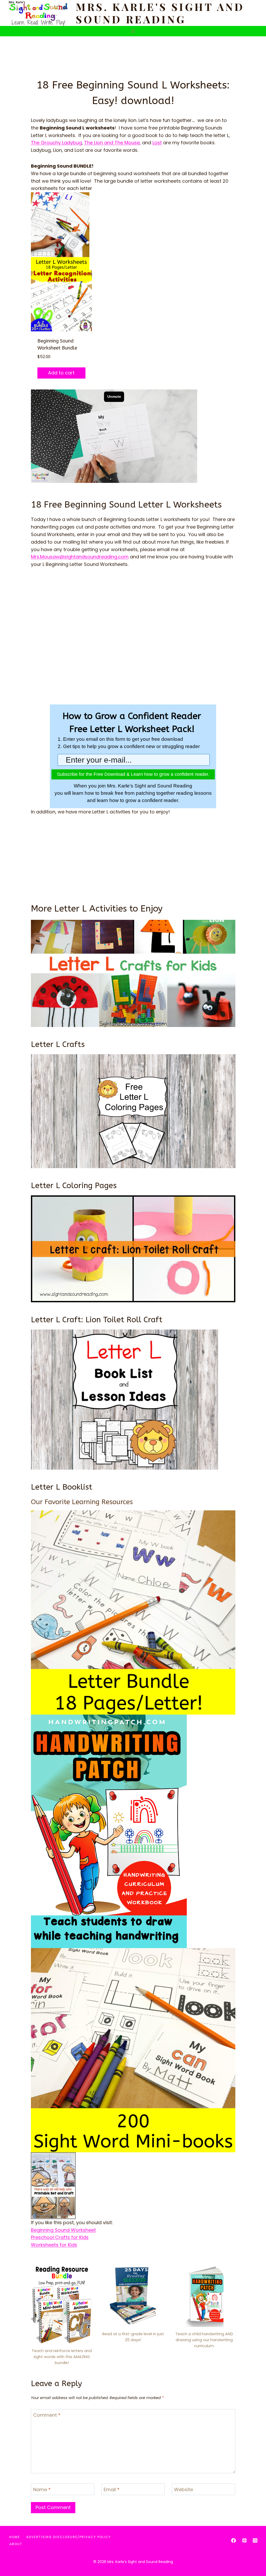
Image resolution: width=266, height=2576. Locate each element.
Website (184, 2490)
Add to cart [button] (61, 373)
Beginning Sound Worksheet (63, 2230)
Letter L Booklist (62, 1487)
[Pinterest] (244, 2540)
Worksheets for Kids (54, 2245)
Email (112, 2490)
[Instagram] (255, 2540)
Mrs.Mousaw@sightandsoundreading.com (80, 557)
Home (15, 2537)
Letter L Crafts (58, 1044)
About (16, 2544)
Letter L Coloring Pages (74, 1186)
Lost (157, 143)
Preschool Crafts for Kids (60, 2237)
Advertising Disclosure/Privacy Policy (69, 2537)
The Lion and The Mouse (112, 143)
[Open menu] (133, 31)
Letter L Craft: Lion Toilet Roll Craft (97, 1320)
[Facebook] (234, 2540)
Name (42, 2490)
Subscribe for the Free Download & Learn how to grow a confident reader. (133, 774)
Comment (47, 2415)
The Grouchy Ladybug (56, 143)
